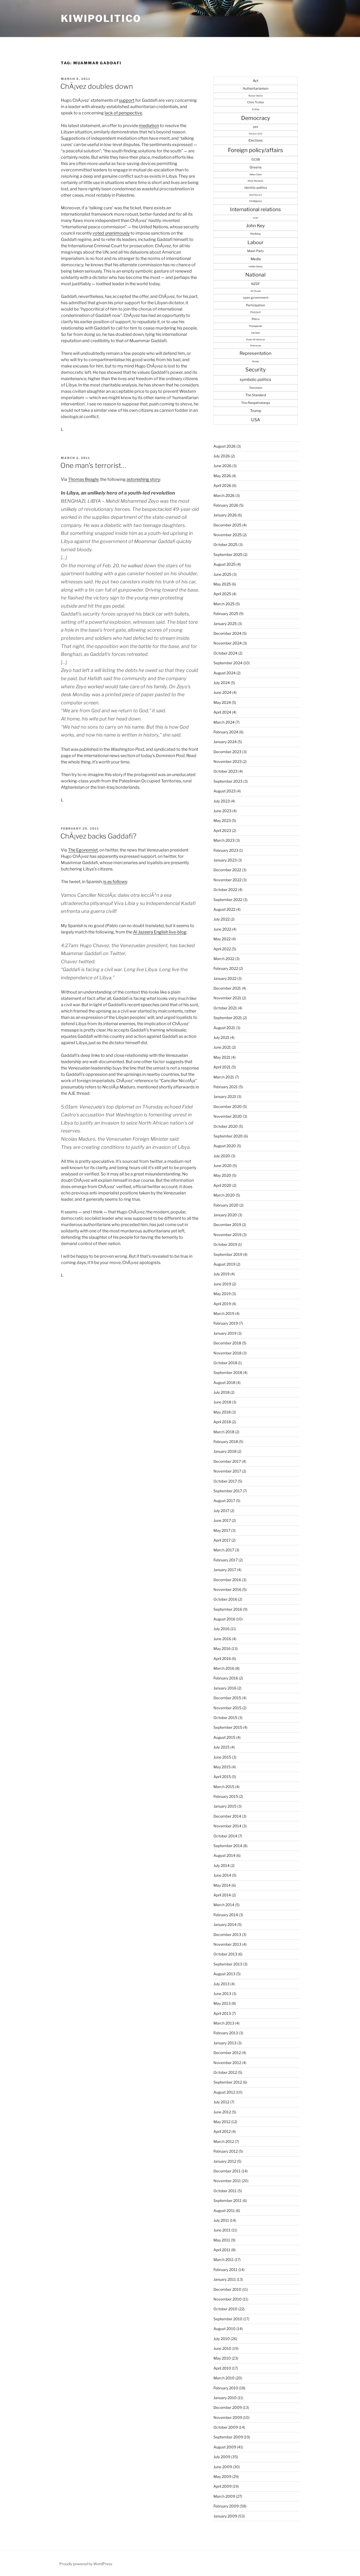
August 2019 (224, 1264)
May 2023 (222, 820)
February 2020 (226, 1205)
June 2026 (222, 466)
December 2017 (227, 1461)
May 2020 (222, 1175)
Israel (256, 218)
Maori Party (256, 251)
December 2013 (227, 1935)
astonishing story (143, 479)
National (256, 275)
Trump (256, 411)
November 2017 (227, 1471)
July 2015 (222, 1747)
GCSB (256, 159)
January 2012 (225, 2161)
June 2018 (222, 1402)
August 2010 (225, 2329)
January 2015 (225, 1806)
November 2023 (228, 761)
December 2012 (227, 2053)
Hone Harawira (256, 181)
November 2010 (228, 2299)
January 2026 (225, 515)
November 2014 (227, 1826)
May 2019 (222, 1294)
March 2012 (224, 2141)
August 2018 (224, 1383)
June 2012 (222, 2112)
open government (256, 298)
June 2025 (222, 574)
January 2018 (225, 1451)
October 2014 (225, 1836)
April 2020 (222, 1185)
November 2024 (228, 643)
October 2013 (225, 1954)
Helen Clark (256, 175)
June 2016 (222, 1639)
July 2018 (222, 1392)
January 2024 (225, 742)
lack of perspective (123, 113)
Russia (256, 361)
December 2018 (227, 1343)
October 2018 (225, 1363)
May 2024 (222, 702)
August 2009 (225, 2447)
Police (256, 319)
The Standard (256, 395)
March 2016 (224, 1668)
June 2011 (222, 2230)
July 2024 (222, 683)
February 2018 (226, 1442)
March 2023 (224, 840)
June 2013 (222, 1994)
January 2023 (225, 860)
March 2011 (224, 2260)
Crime (256, 109)
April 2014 (222, 1895)
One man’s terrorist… (93, 465)
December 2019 (227, 1225)
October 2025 (225, 544)
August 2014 (224, 1855)
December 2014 (227, 1816)
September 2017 (228, 1491)
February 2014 (226, 1915)
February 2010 (226, 2388)
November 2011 (227, 2181)
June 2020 (223, 1166)
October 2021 (225, 1008)
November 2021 (227, 998)
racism (256, 333)
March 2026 (224, 495)
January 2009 (225, 2516)
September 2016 (228, 1609)
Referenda (256, 346)
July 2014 (222, 1865)
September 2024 (228, 663)
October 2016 (225, 1599)
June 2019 (222, 1284)
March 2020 (224, 1195)
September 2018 (228, 1372)
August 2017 (224, 1501)
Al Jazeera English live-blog (160, 932)
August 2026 (225, 446)
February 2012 (226, 2151)
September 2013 (228, 1964)
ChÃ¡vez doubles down (97, 86)
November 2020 (228, 1116)
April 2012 (222, 2131)
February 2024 (226, 732)
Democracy (256, 118)
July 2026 (222, 456)
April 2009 (223, 2486)
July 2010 (222, 2339)
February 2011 (225, 2270)
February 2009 (226, 2506)
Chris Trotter (256, 102)
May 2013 (222, 2003)
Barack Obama (256, 96)
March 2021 (224, 1077)
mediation (149, 126)
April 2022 (222, 949)
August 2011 (224, 2211)
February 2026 (226, 505)
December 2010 (227, 2289)
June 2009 (223, 2467)
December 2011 (227, 2171)
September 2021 (228, 1018)
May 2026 (222, 476)
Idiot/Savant (256, 195)
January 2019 (225, 1333)
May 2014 (222, 1885)
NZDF (256, 284)
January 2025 (225, 624)
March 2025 (224, 604)
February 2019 (226, 1323)
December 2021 (227, 988)
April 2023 (222, 831)
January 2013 (225, 2043)
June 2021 (222, 1047)
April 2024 (222, 712)
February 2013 (226, 2033)
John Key (256, 226)
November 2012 (227, 2063)
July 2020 (222, 1156)
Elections (256, 140)
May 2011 (222, 2240)
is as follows (115, 882)
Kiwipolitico (101, 18)
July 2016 (222, 1629)
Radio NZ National (256, 340)
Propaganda (256, 326)
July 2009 (222, 2457)
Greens (256, 167)
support (127, 100)
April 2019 (222, 1304)
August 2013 (224, 1974)
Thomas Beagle (83, 479)
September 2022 (228, 900)
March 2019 (224, 1313)
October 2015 (225, 1718)
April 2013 (222, 2013)
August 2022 (224, 909)
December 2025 (227, 525)
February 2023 (226, 850)
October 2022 (225, 890)
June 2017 (222, 1520)
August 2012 (224, 2092)
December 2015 (227, 1698)
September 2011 (228, 2200)
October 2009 (226, 2427)
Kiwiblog (256, 234)
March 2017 (224, 1550)
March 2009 (224, 2496)
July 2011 (221, 2220)
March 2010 (224, 2378)
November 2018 (227, 1353)
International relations (256, 209)
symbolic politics (256, 379)
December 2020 (228, 1107)
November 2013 (227, 1944)
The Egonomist (83, 850)
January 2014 (225, 1924)
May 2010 (222, 2358)
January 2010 (225, 2398)
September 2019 (228, 1254)
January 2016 (225, 1688)
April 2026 (222, 485)
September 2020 (228, 1136)
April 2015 (222, 1777)
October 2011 (225, 2191)
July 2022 (222, 919)
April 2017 (222, 1540)
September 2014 (228, 1846)
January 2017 (225, 1570)
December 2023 (227, 752)
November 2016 (227, 1589)
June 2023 (222, 811)
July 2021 (221, 1037)
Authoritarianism (256, 88)
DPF (256, 127)
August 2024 (225, 673)
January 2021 (225, 1096)
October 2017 (225, 1481)
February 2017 (226, 1560)
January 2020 (225, 1215)
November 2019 (227, 1235)
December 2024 (227, 633)
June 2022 (222, 929)
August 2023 (225, 791)
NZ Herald (256, 291)
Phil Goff (256, 312)
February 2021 (226, 1087)
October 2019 (225, 1244)
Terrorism (256, 388)
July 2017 (221, 1511)
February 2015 (226, 1796)
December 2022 (227, 870)
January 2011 (225, 2279)
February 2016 (226, 1678)
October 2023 (225, 771)
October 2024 (225, 653)
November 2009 (228, 2417)
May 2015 (222, 1767)
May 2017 (222, 1530)
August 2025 (225, 564)
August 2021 (224, 1028)
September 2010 (228, 2319)
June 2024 (222, 692)
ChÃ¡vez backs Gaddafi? (98, 836)
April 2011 (222, 2250)
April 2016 (222, 1659)
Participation (256, 305)
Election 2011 (256, 134)
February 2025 (226, 614)
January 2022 (225, 978)
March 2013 (224, 2023)
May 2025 (222, 584)
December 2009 (228, 2407)
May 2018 (222, 1412)
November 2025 (228, 535)
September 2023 (228, 781)
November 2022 (227, 880)
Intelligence (256, 201)
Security (256, 370)
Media (256, 259)
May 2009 (222, 2476)
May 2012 (222, 2122)
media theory (256, 266)
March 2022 (224, 959)
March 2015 (224, 1787)
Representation (256, 353)
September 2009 (228, 2437)
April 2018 (222, 1422)
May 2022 (222, 939)
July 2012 (221, 2102)
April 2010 (222, 2368)
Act (256, 81)
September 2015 (228, 1727)
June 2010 (222, 2348)
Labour (256, 242)
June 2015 (222, 1757)
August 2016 (224, 1619)
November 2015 (227, 1708)
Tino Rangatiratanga (256, 403)
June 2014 (222, 1875)
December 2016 (227, 1580)
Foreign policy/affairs (256, 150)
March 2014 (224, 1905)
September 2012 (228, 2082)
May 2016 (222, 1648)
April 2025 (222, 594)
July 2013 (222, 1984)
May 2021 (222, 1057)
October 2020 (226, 1126)
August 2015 (224, 1737)
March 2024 (224, 722)
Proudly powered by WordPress (86, 2564)
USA (256, 420)
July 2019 (222, 1274)
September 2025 (228, 555)
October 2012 (225, 2072)
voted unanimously (111, 233)
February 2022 (226, 968)
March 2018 (224, 1432)
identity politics (256, 188)
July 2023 (222, 801)
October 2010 (225, 2309)
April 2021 (222, 1067)
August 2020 (225, 1146)
